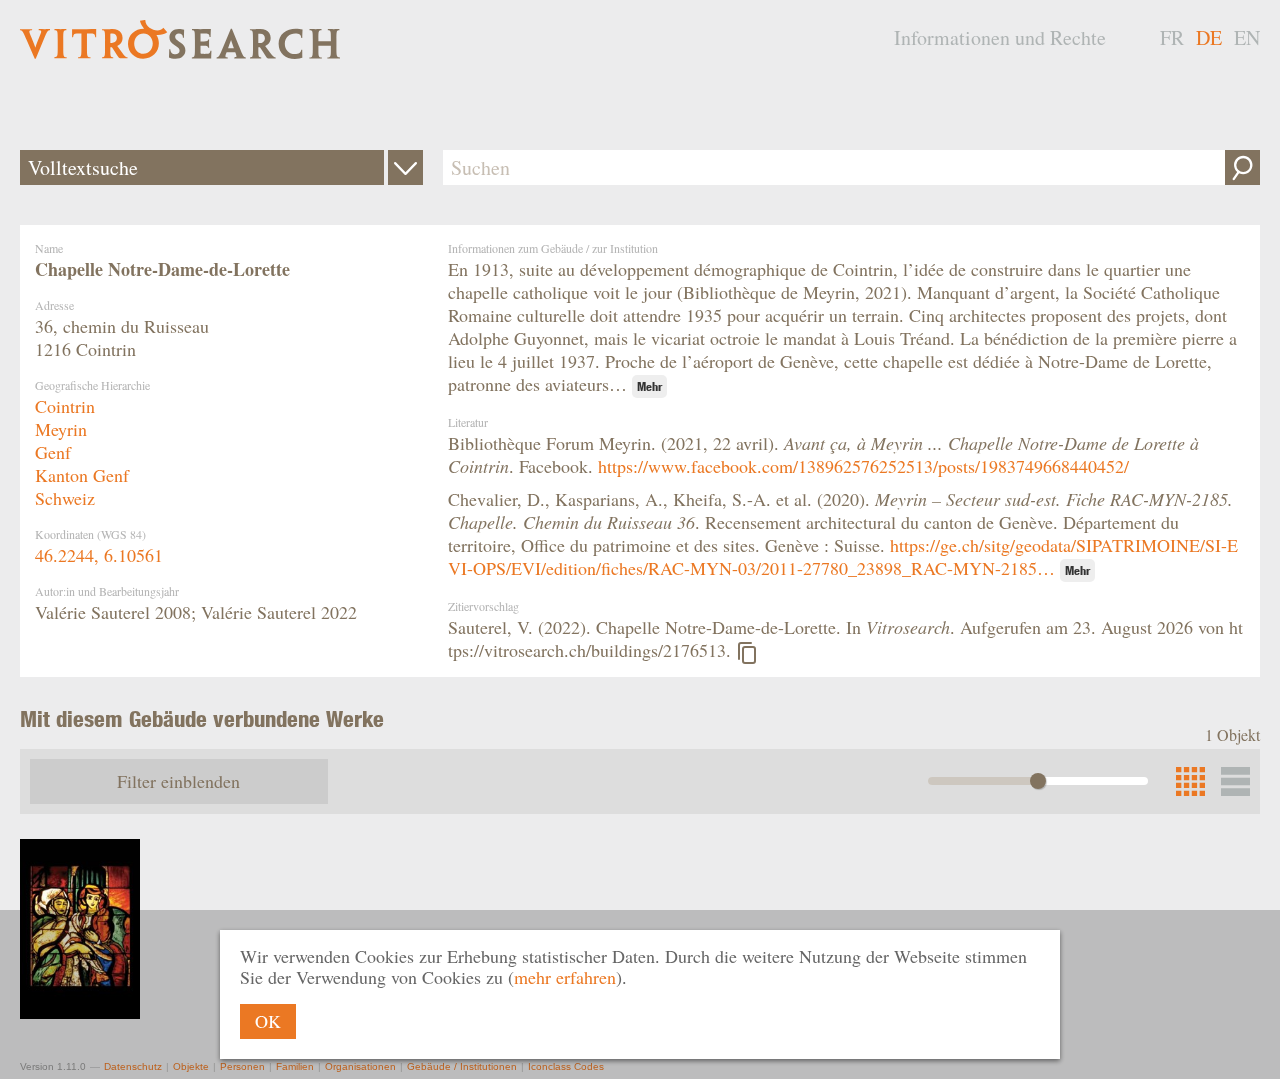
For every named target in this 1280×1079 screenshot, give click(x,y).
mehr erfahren (565, 977)
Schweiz (65, 498)
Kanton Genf (82, 475)
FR (1172, 37)
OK (268, 1021)
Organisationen (360, 1066)
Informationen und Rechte (1000, 37)
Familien (295, 1066)
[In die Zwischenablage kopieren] (747, 653)
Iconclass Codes (566, 1066)
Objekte (191, 1066)
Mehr (649, 386)
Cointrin (65, 406)
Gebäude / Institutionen (462, 1066)
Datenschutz (133, 1066)
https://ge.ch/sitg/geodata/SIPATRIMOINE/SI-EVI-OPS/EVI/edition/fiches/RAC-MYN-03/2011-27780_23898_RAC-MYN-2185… (843, 556)
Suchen (1242, 167)
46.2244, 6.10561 (99, 555)
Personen (242, 1066)
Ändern (405, 167)
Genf (53, 452)
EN (1247, 37)
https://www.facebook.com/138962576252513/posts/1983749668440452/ (863, 466)
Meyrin (61, 429)
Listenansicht (1235, 781)
